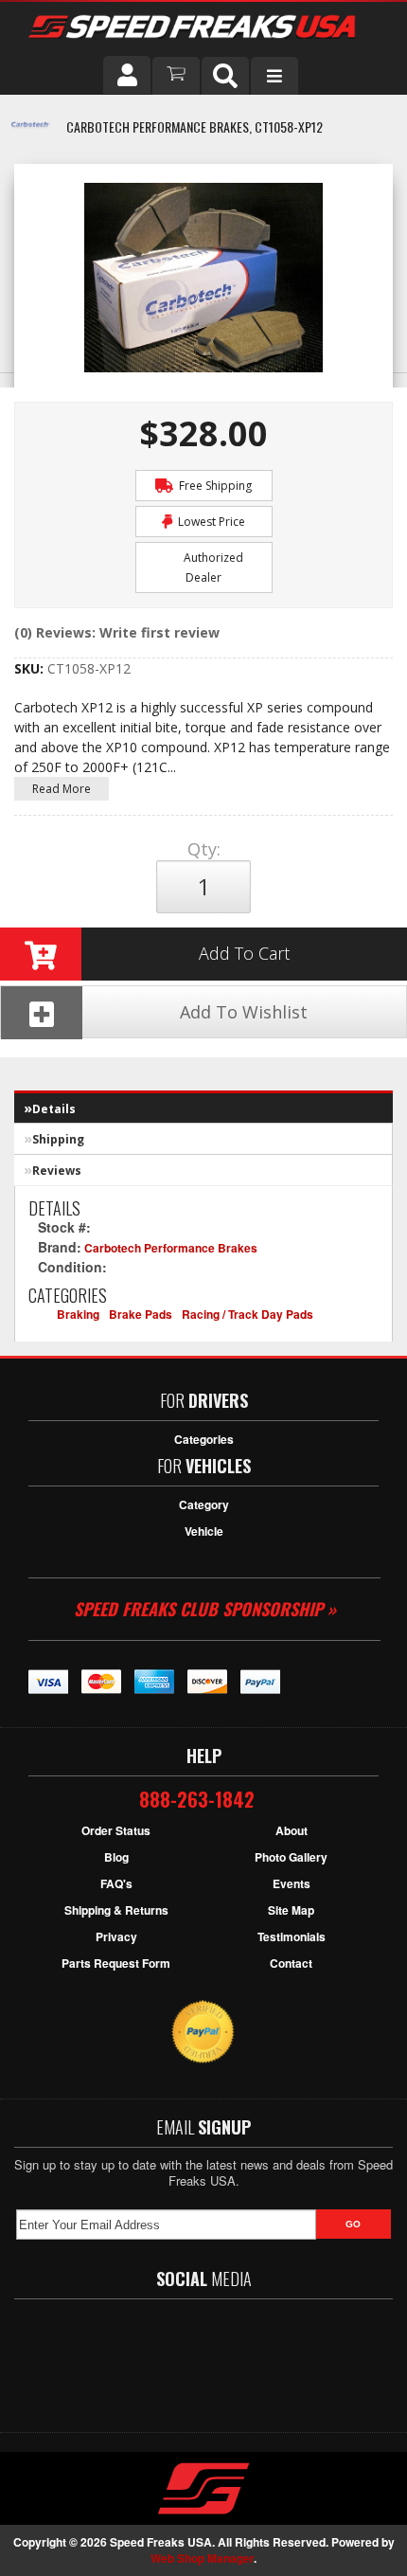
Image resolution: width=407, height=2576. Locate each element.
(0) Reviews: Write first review (117, 632)
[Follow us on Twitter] (165, 2356)
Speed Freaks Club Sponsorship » (205, 1609)
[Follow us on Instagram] (274, 2356)
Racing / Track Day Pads (248, 1314)
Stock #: (66, 1227)
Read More (62, 789)
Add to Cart (244, 953)
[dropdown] (274, 76)
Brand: (60, 1247)
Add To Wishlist (244, 1012)
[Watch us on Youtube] (220, 2356)
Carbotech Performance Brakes (171, 1248)
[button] (225, 76)
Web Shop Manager (202, 2558)
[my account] (127, 75)
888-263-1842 (197, 1799)
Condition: (72, 1267)
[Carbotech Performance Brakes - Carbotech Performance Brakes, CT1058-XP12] (31, 135)
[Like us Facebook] (114, 2356)
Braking (78, 1314)
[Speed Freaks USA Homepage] (202, 29)
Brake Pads (141, 1314)
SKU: (31, 668)
